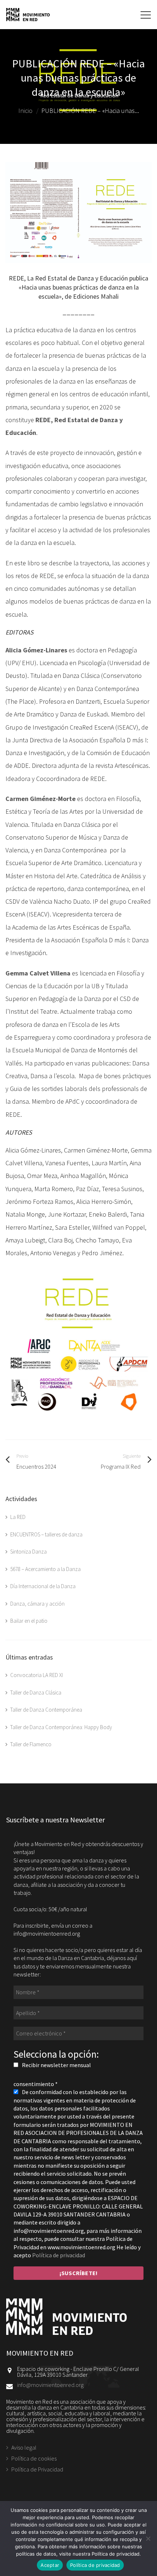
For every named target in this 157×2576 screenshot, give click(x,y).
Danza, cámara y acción (37, 1604)
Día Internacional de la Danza (43, 1586)
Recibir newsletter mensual (56, 2065)
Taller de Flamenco (31, 1744)
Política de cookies (34, 2458)
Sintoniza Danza (28, 1552)
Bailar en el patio (29, 1621)
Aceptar (50, 2565)
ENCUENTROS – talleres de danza (46, 1534)
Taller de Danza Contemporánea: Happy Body (61, 1727)
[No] (148, 2538)
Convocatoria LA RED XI (37, 1675)
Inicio (25, 111)
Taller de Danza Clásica (36, 1693)
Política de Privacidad (37, 2469)
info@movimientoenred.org (50, 2385)
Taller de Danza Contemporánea (46, 1710)
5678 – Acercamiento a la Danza (45, 1569)
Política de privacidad (59, 2255)
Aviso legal (24, 2448)
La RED (18, 1517)
